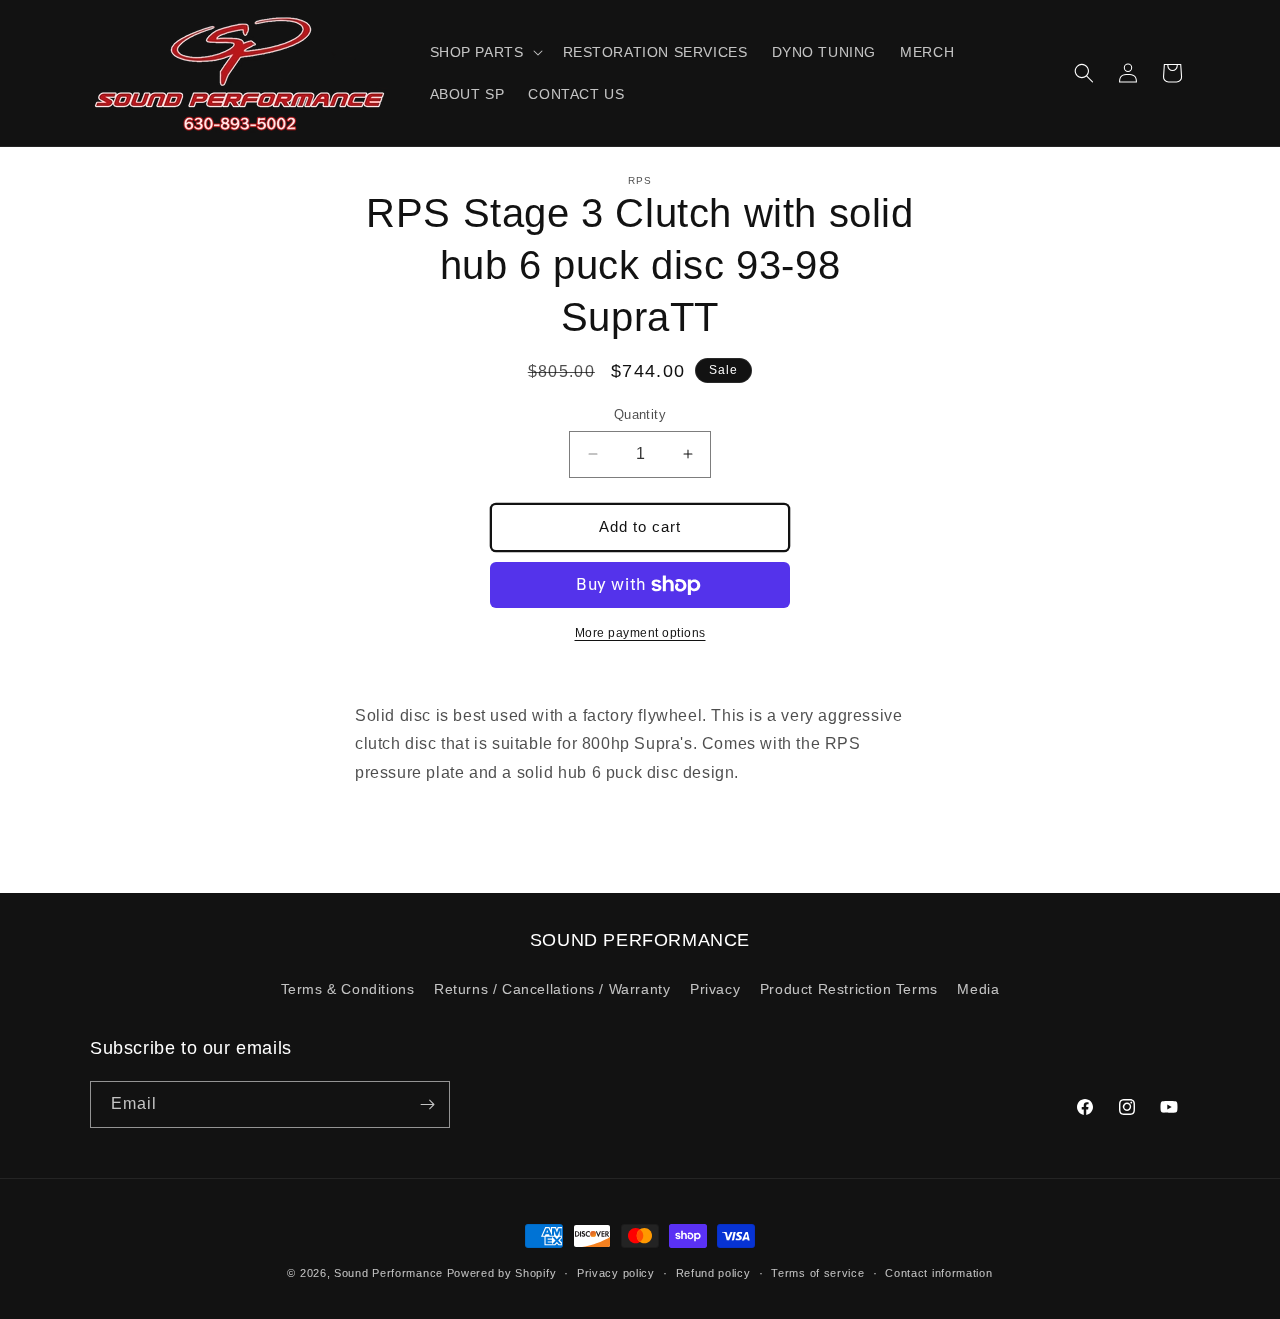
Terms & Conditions (348, 989)
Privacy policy (616, 1273)
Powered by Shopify (502, 1273)
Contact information (938, 1273)
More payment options (640, 633)
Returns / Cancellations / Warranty (552, 989)
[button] (484, 52)
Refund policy (713, 1273)
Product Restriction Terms (849, 989)
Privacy (715, 989)
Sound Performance (388, 1273)
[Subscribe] (427, 1104)
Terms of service (817, 1273)
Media (978, 989)
